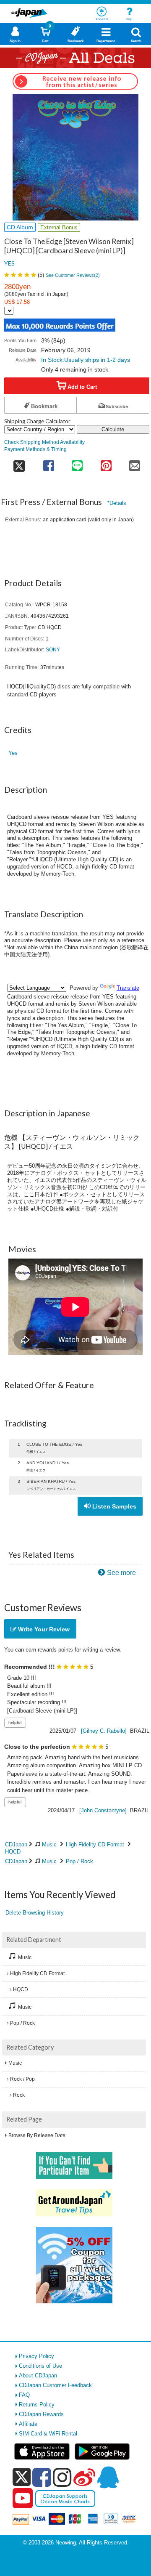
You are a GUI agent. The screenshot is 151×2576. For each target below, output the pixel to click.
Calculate (113, 429)
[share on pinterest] (106, 463)
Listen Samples (113, 1506)
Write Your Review (43, 1629)
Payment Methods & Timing (35, 449)
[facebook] (42, 2477)
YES (9, 263)
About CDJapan (38, 2375)
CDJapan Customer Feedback (55, 2385)
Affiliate (28, 2424)
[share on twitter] (19, 463)
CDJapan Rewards (41, 2414)
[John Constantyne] (103, 1810)
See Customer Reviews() (73, 275)
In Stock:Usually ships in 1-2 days (86, 360)
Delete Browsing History (35, 1913)
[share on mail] (135, 463)
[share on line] (77, 463)
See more (121, 1573)
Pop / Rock (79, 1861)
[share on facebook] (48, 463)
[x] (22, 2477)
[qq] (108, 2477)
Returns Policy (37, 2405)
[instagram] (62, 2477)
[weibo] (84, 2477)
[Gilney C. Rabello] (104, 1731)
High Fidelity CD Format (95, 1844)
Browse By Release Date (37, 2135)
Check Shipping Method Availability (44, 442)
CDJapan (16, 1844)
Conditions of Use (40, 2366)
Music (49, 1844)
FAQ (24, 2395)
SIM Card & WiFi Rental (48, 2434)
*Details (117, 503)
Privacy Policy (36, 2356)
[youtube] (23, 2499)
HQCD (13, 1852)
